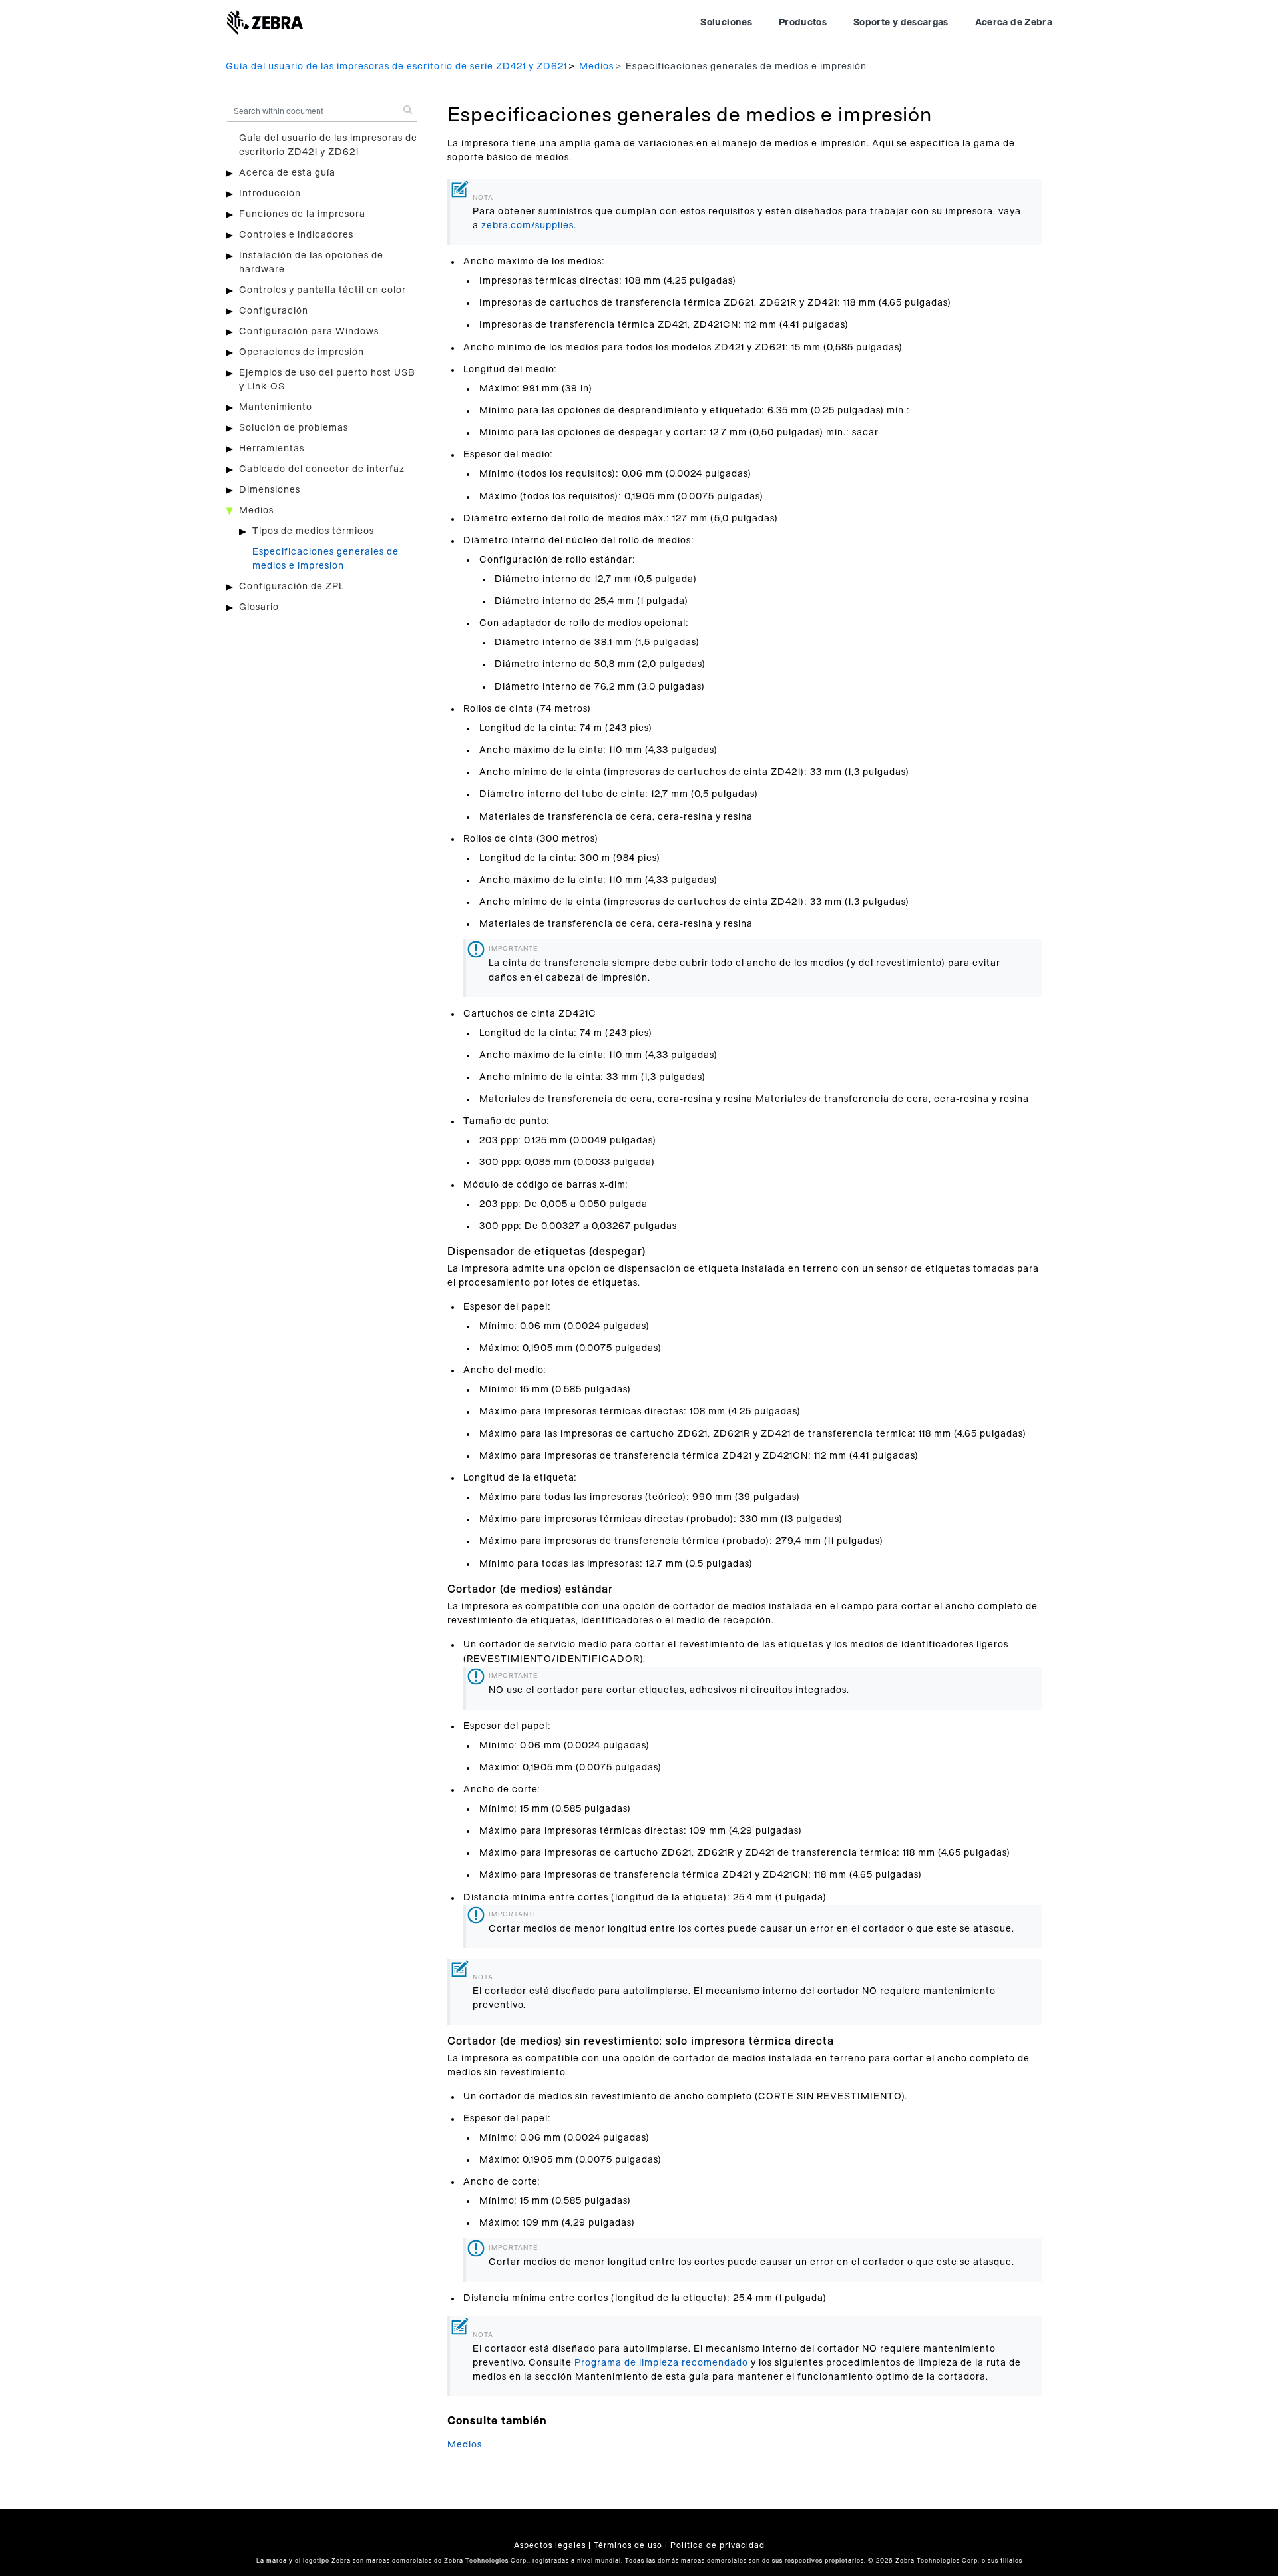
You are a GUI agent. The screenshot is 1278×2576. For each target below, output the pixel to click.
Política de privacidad (718, 2545)
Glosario (259, 607)
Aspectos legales (550, 2545)
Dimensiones (270, 490)
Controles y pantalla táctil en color (322, 290)
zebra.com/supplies (528, 226)
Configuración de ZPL (292, 587)
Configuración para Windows (309, 332)
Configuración (274, 311)
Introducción (270, 194)
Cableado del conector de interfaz (322, 469)
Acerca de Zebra (1014, 23)
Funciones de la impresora (302, 214)
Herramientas (272, 449)
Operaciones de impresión (302, 352)
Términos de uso (628, 2545)
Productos (803, 23)
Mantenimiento (276, 407)
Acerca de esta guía (287, 173)
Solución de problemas (294, 428)
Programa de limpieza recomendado (661, 2363)
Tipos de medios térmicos (313, 531)
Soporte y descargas (901, 23)
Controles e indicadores (296, 235)
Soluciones (726, 23)
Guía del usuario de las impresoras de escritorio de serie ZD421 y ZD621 (396, 67)
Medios (596, 67)
